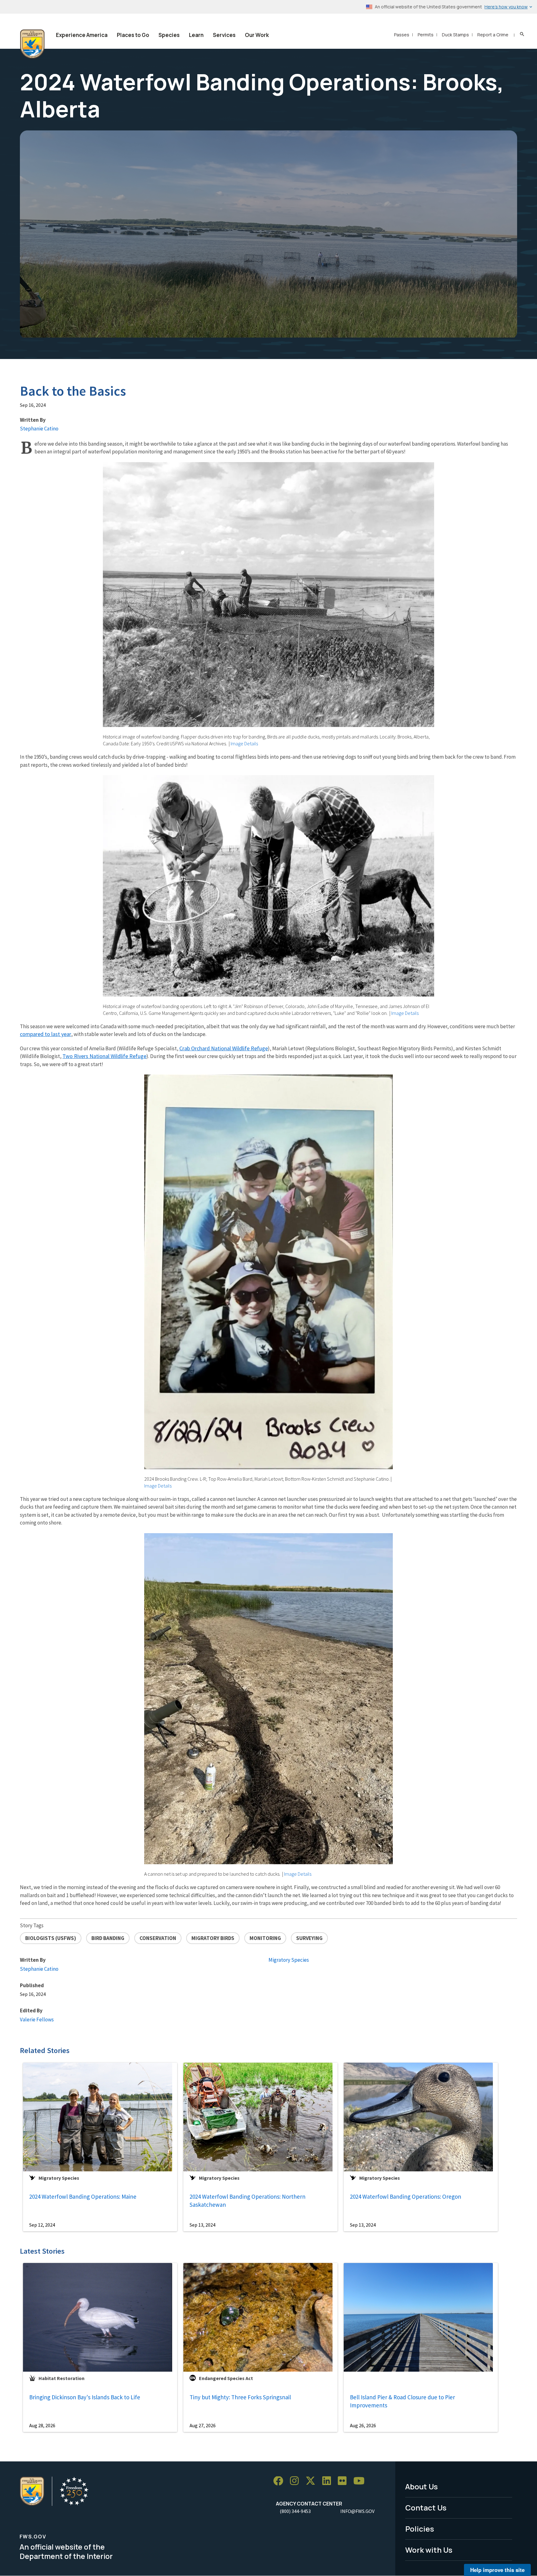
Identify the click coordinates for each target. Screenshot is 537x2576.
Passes (402, 35)
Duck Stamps (455, 35)
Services (224, 35)
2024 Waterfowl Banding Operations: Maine (83, 2197)
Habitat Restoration (62, 2378)
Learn (196, 35)
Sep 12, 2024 (42, 2225)
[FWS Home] (32, 44)
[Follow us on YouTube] (361, 2481)
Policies (420, 2529)
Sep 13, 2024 (202, 2225)
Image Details (244, 743)
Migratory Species (289, 1960)
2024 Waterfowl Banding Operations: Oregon (406, 2197)
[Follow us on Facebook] (280, 2481)
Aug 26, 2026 (363, 2425)
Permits (426, 35)
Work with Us (429, 2550)
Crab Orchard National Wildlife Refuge (224, 1048)
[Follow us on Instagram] (296, 2481)
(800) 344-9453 (295, 2511)
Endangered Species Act (226, 2378)
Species (169, 35)
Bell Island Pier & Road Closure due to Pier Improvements (402, 2401)
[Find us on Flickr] (344, 2481)
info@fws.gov (357, 2511)
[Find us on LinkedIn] (329, 2481)
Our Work (257, 35)
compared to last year (46, 1034)
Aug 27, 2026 (203, 2425)
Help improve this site (497, 2570)
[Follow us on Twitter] (313, 2481)
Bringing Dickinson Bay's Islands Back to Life (85, 2397)
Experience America (82, 35)
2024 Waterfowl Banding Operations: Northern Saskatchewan (248, 2201)
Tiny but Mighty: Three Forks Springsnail (240, 2397)
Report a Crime (493, 35)
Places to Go (133, 35)
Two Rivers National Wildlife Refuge (104, 1056)
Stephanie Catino (39, 429)
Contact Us (426, 2508)
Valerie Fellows (37, 2019)
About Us (422, 2486)
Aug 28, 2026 (42, 2425)
